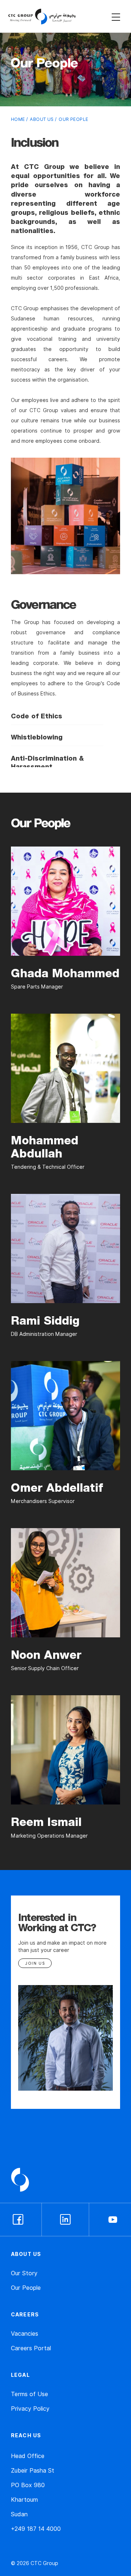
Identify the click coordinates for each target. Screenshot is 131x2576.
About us (42, 119)
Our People (26, 2288)
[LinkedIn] (65, 2220)
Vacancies (25, 2334)
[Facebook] (18, 2220)
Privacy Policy (30, 2409)
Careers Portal (31, 2348)
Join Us (35, 1963)
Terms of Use (29, 2394)
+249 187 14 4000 (36, 2529)
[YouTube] (113, 2220)
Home (18, 119)
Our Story (24, 2273)
